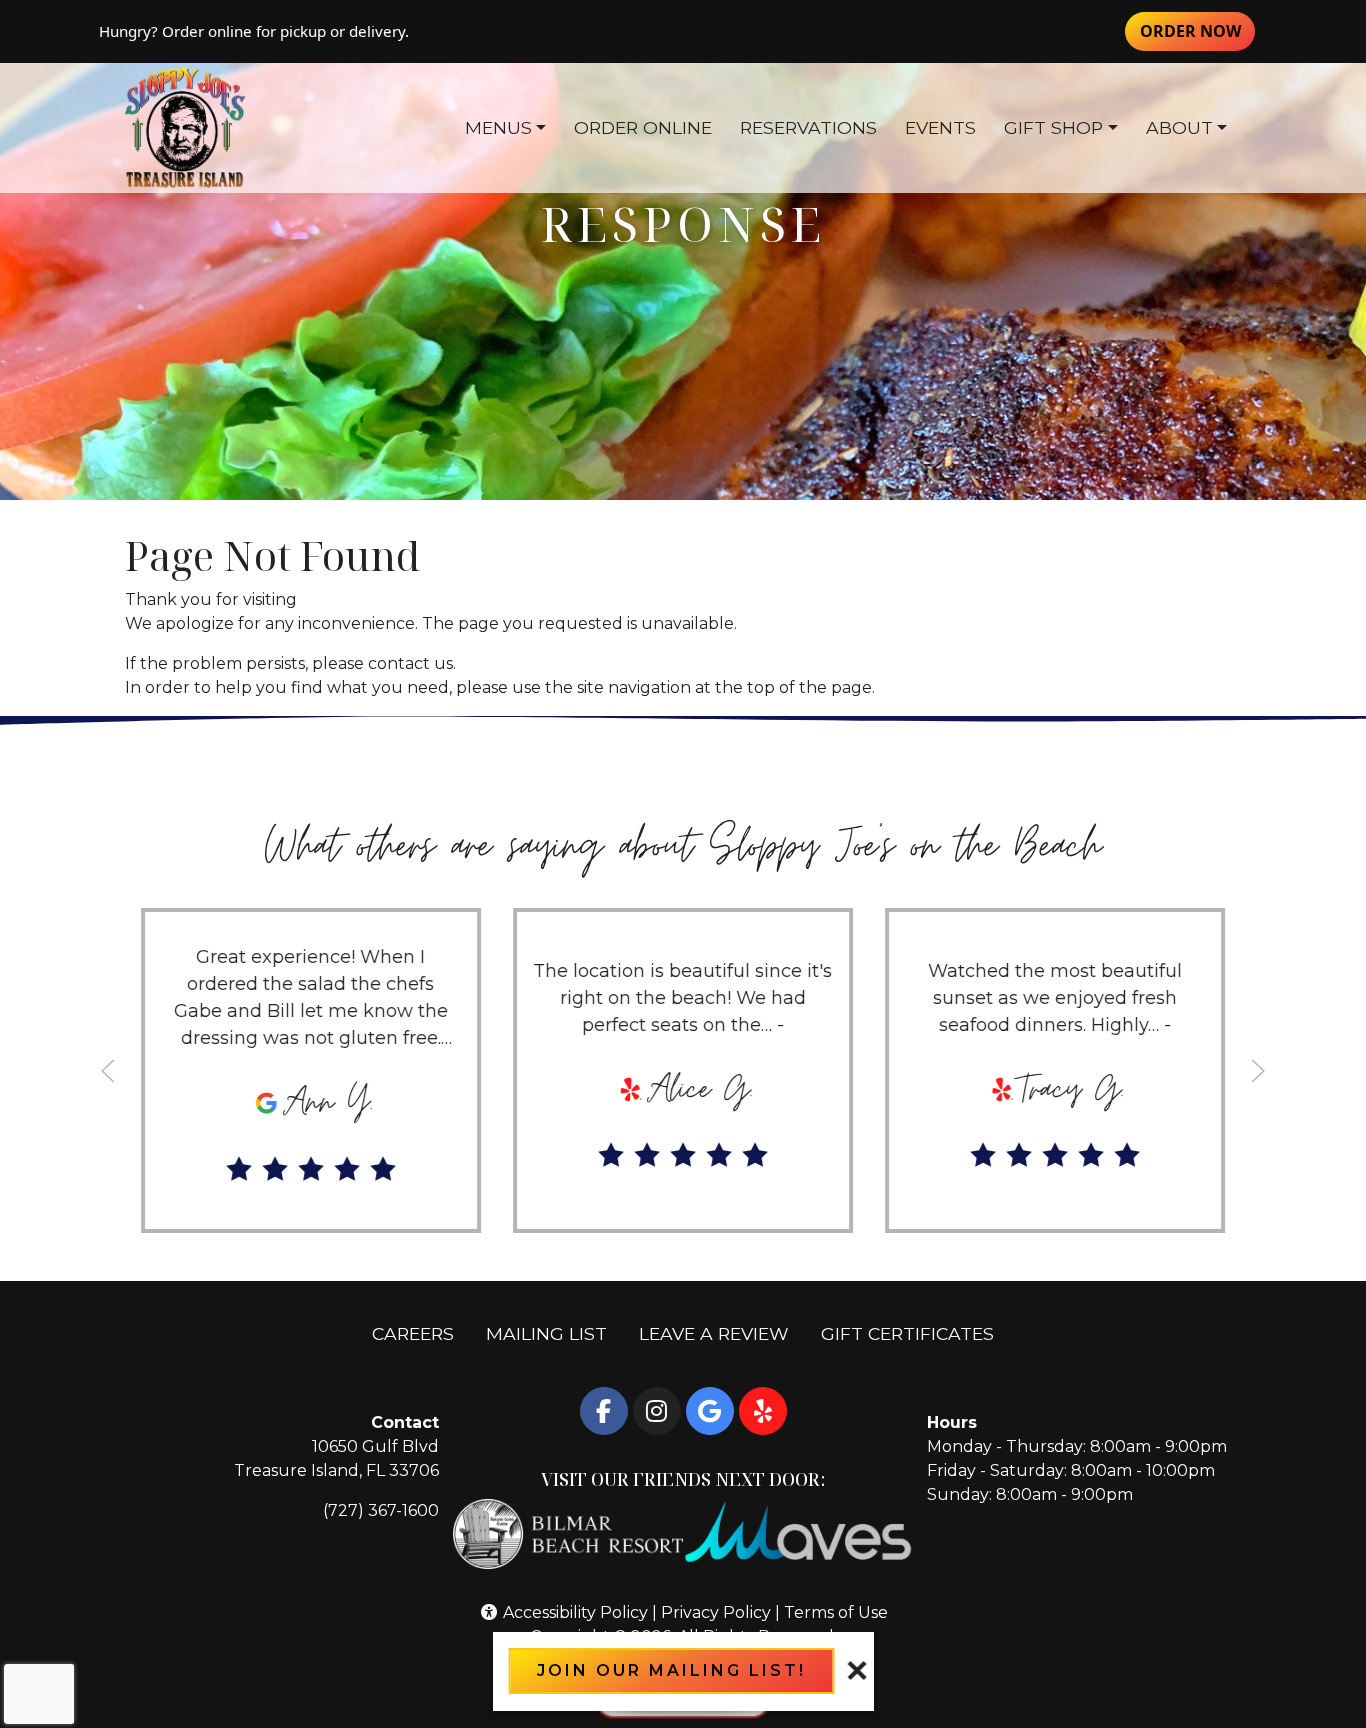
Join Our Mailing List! (671, 1670)
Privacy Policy (716, 1612)
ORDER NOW (1197, 30)
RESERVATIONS (808, 127)
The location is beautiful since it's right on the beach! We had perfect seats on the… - (682, 998)
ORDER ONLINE (643, 127)
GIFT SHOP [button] (1053, 127)
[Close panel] (856, 1670)
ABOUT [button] (1179, 127)
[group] (311, 1070)
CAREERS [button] (421, 1333)
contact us (410, 663)
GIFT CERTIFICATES (915, 1333)
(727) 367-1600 (381, 1510)
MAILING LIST (546, 1333)
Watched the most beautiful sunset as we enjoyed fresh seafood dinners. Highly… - (1055, 998)
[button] (108, 1071)
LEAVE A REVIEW (722, 1333)
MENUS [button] (498, 127)
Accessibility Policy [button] (573, 1612)
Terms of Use (836, 1612)
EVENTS (940, 127)
